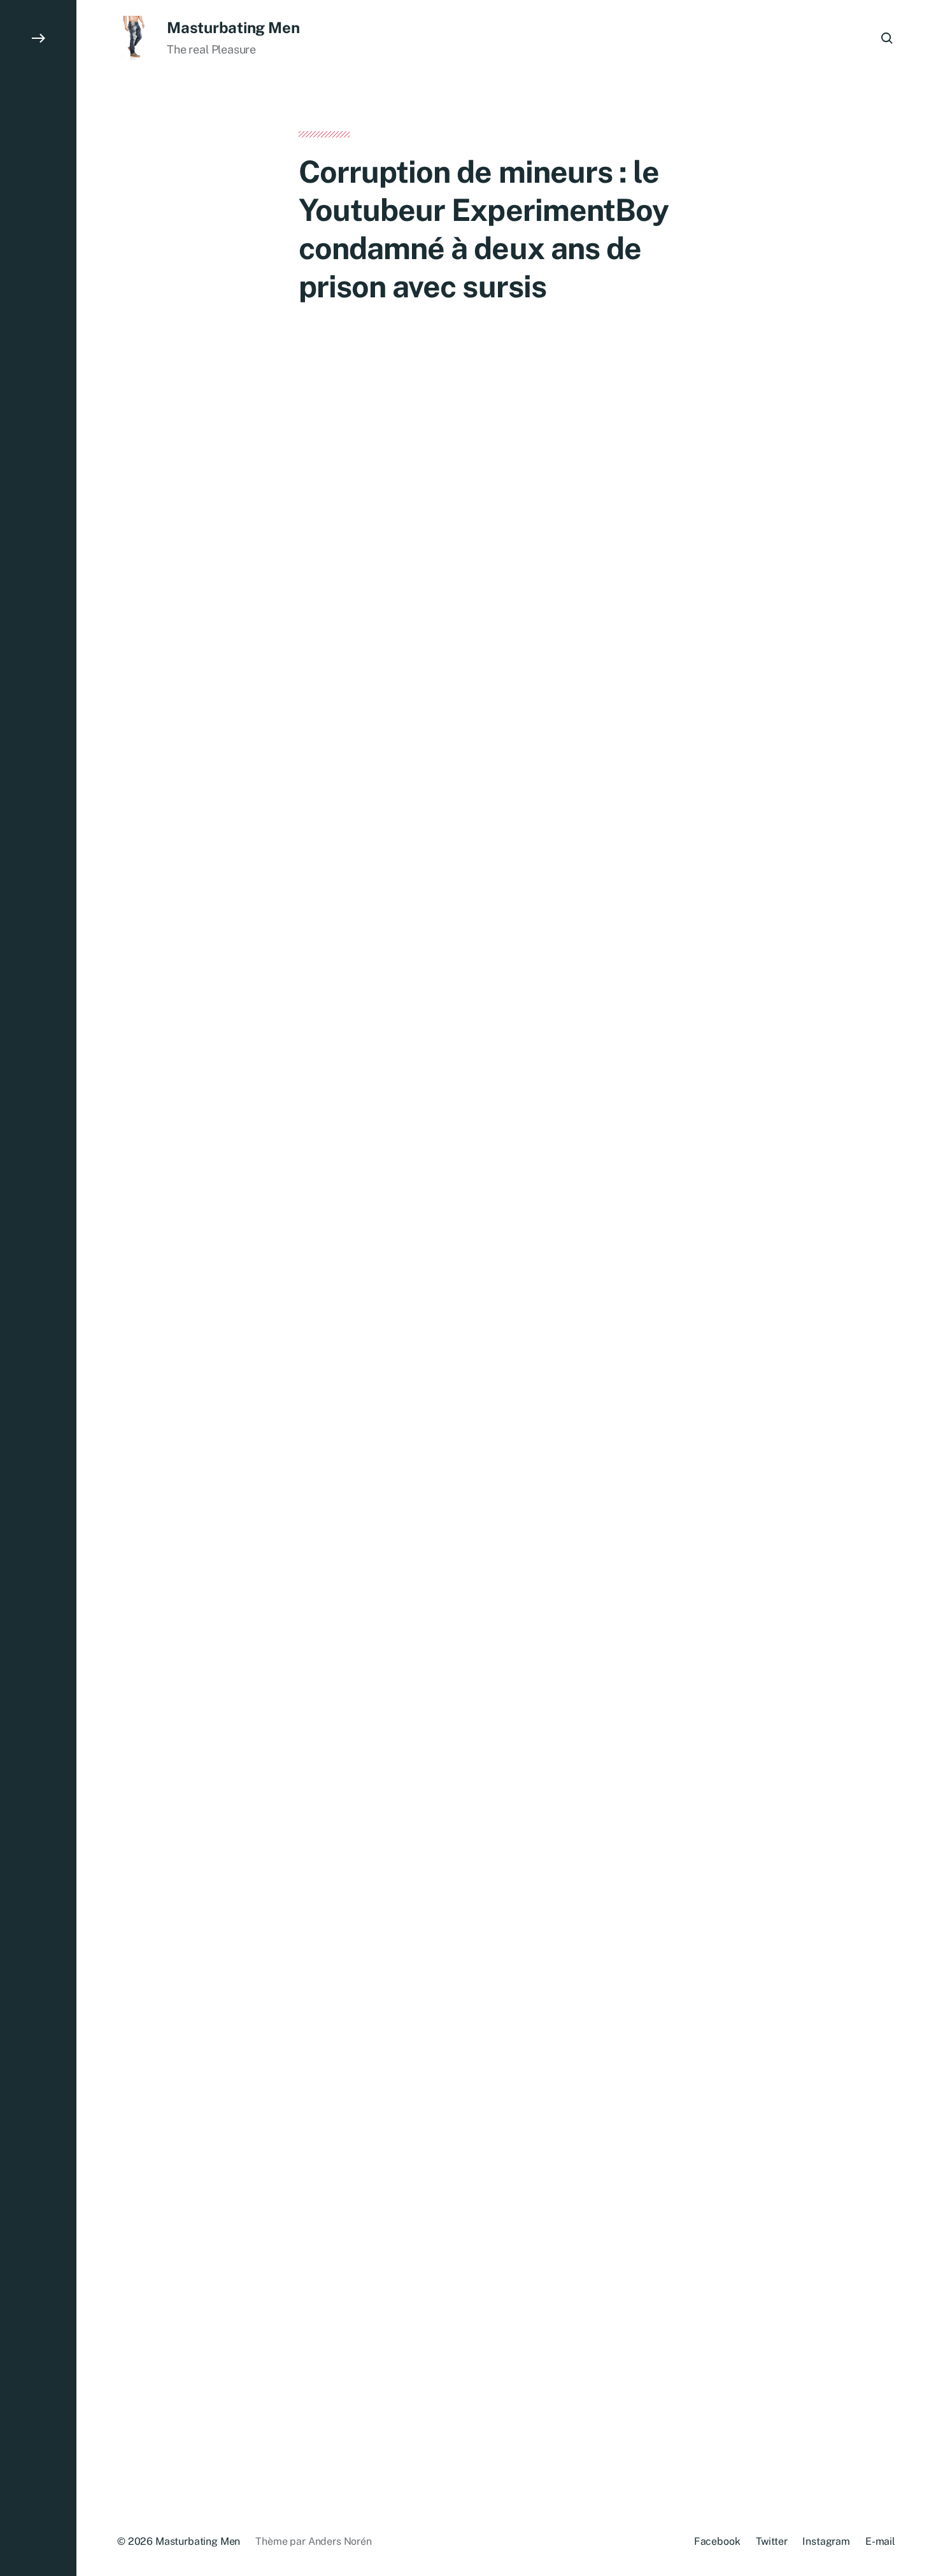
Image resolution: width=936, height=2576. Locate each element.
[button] (38, 1288)
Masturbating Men (233, 27)
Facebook (717, 2541)
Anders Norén (340, 2541)
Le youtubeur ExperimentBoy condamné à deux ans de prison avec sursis (506, 1953)
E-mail (880, 2541)
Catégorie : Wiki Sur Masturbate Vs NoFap (453, 2090)
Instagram (826, 2541)
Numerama (462, 1518)
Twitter (772, 2541)
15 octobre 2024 (380, 2075)
